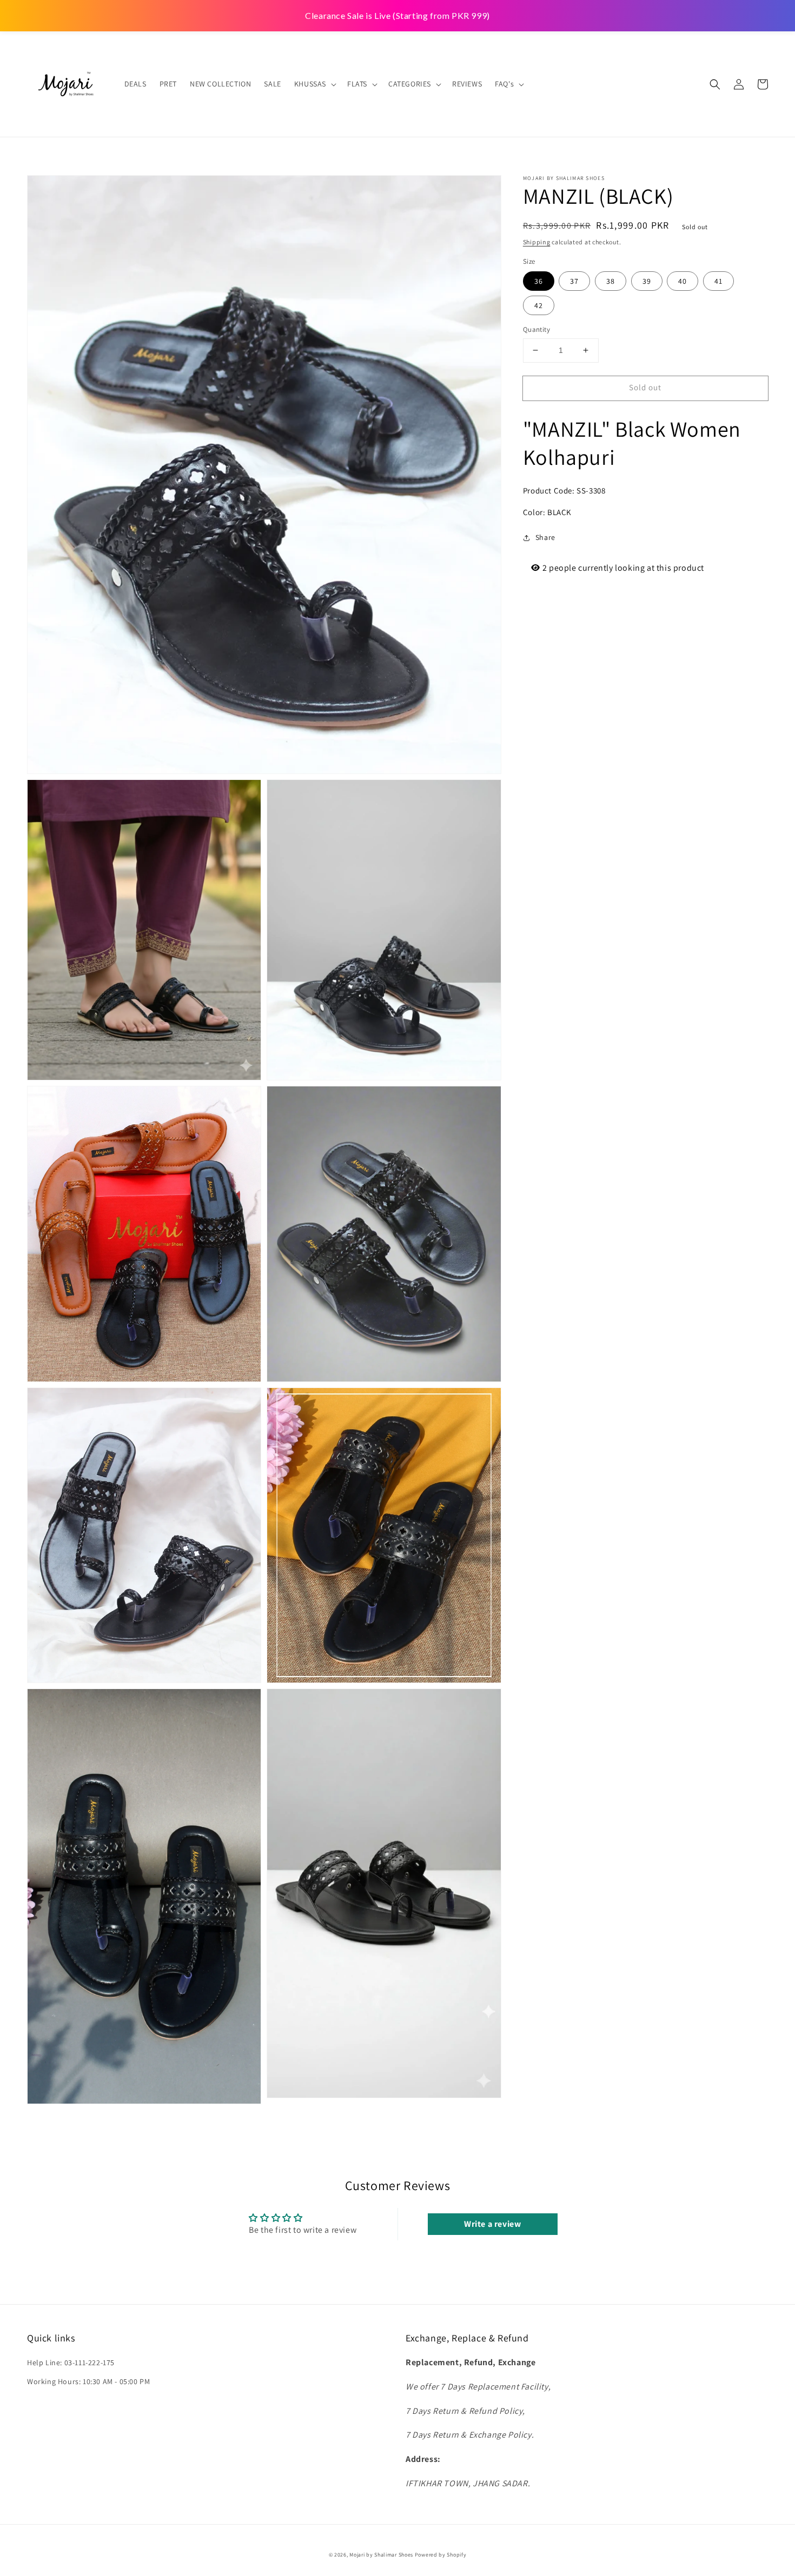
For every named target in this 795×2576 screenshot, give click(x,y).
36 (539, 281)
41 (718, 281)
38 (611, 281)
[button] (715, 84)
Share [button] (545, 537)
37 (574, 281)
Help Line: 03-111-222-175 (71, 2363)
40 (683, 281)
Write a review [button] (492, 2224)
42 (539, 305)
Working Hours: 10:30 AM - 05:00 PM (88, 2381)
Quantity (536, 329)
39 (647, 281)
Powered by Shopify (441, 2555)
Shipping (537, 242)
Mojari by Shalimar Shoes (382, 2555)
